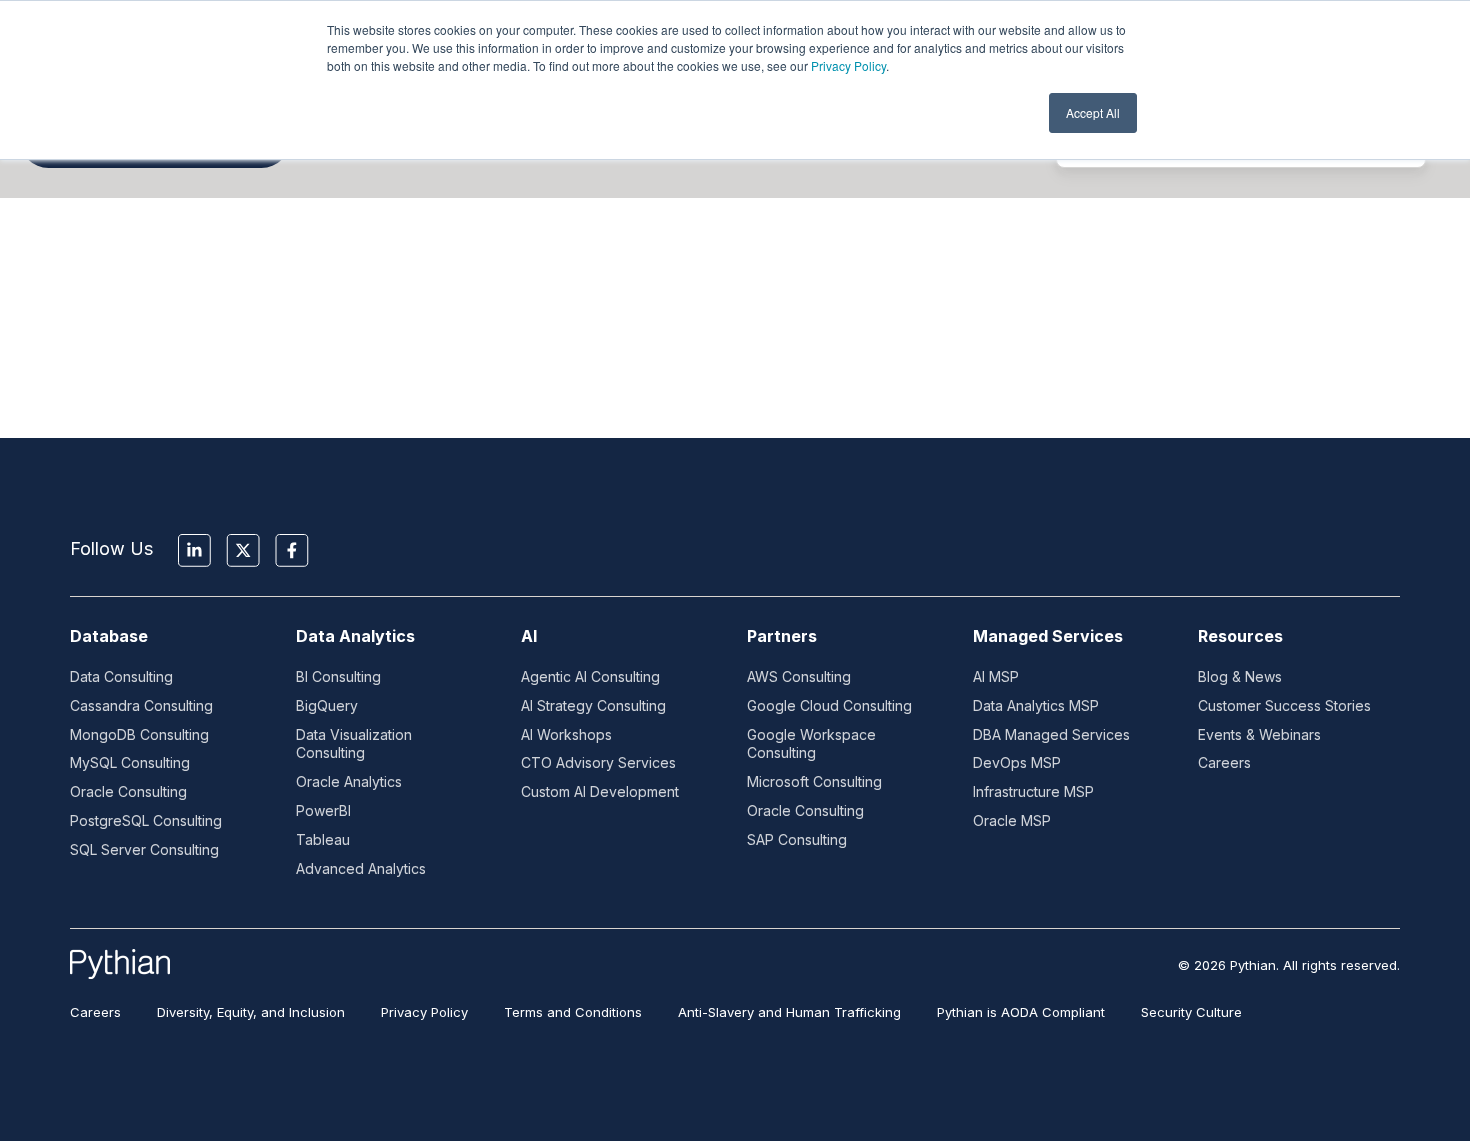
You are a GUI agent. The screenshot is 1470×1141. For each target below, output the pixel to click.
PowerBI (323, 810)
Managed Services (1048, 636)
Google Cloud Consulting (829, 705)
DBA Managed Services (1051, 734)
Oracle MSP (1012, 820)
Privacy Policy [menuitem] (424, 1012)
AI (529, 636)
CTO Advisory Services (598, 762)
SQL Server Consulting (144, 849)
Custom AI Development (600, 791)
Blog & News (1240, 676)
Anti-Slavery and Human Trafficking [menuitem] (789, 1012)
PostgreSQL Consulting (146, 820)
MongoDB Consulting (139, 734)
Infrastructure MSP (1033, 791)
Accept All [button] (1093, 112)
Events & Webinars (1259, 734)
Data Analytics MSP (1036, 705)
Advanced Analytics (361, 868)
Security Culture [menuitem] (1191, 1012)
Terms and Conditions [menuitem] (573, 1012)
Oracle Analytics (349, 781)
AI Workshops (566, 734)
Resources (1240, 636)
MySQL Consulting (130, 762)
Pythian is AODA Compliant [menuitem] (1021, 1012)
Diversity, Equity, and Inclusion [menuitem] (251, 1012)
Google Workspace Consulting (811, 744)
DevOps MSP (1017, 762)
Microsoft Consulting (814, 781)
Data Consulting (121, 676)
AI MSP (996, 676)
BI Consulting (338, 676)
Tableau (323, 839)
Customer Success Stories (1284, 705)
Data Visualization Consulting (354, 744)
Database (109, 636)
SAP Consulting (797, 839)
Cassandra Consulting (141, 705)
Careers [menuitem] (95, 1012)
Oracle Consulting (128, 791)
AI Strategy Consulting (593, 705)
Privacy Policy (848, 65)
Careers (1224, 762)
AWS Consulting (799, 676)
